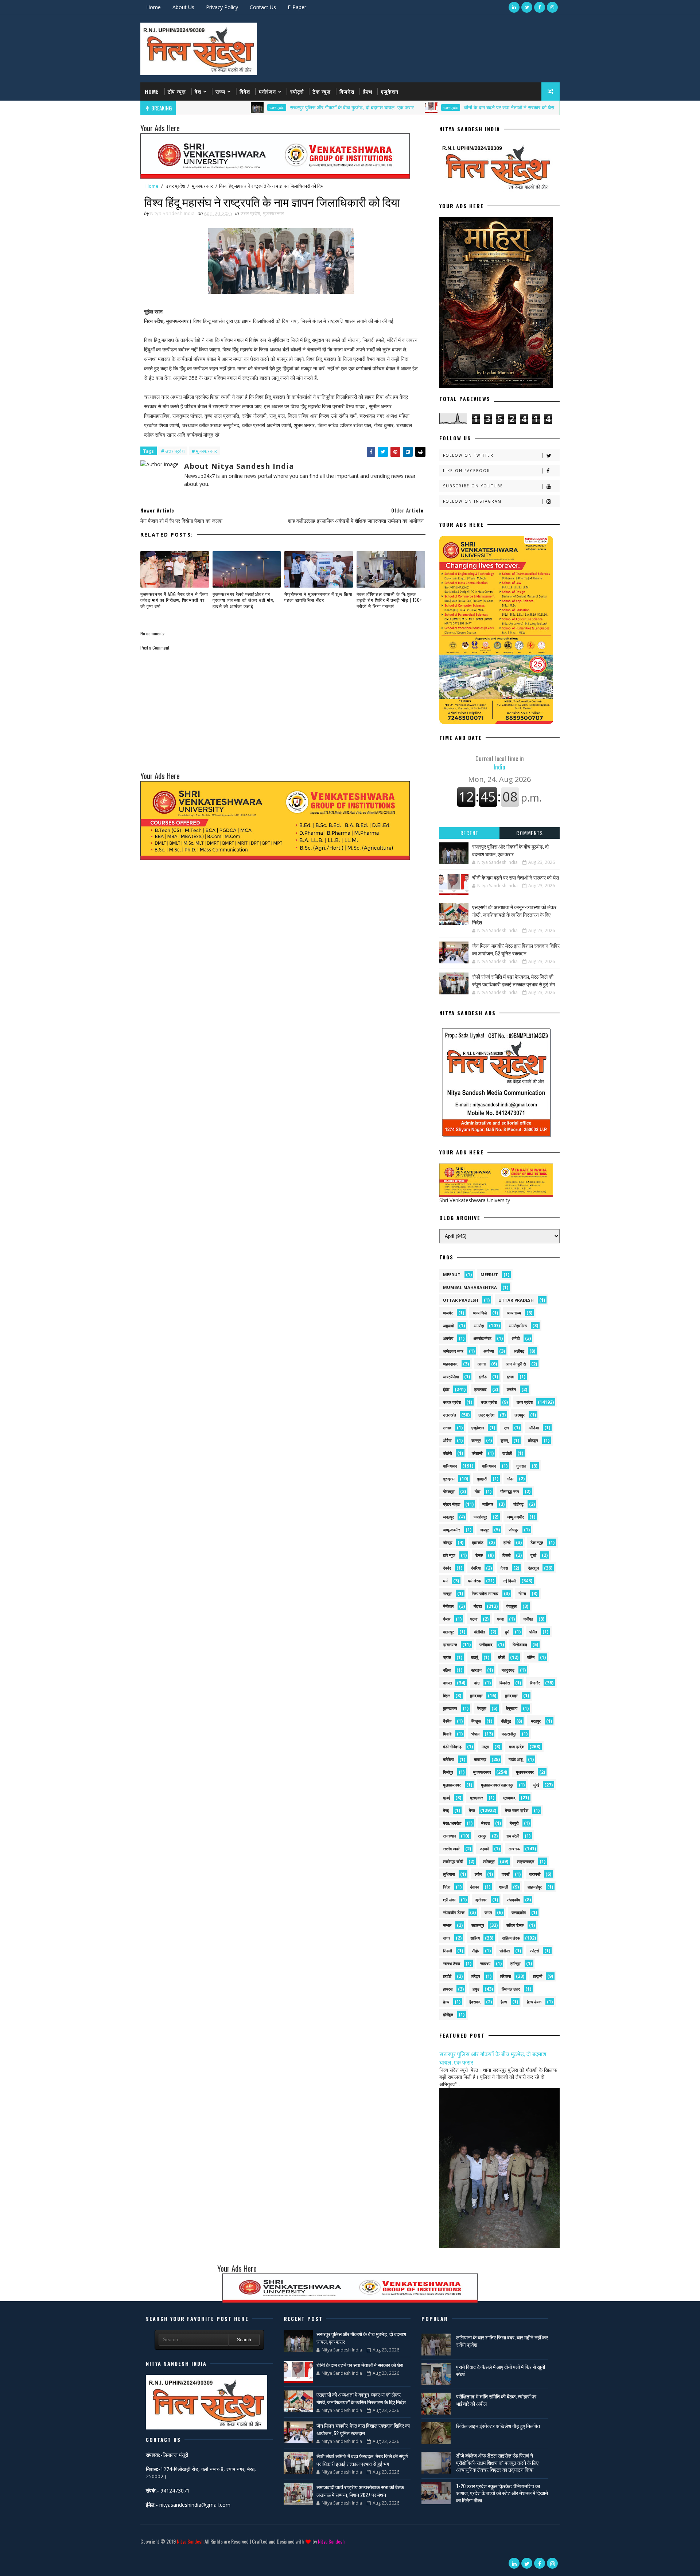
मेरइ (446, 1810)
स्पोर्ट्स (297, 91)
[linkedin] (514, 7)
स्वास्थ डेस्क (452, 1963)
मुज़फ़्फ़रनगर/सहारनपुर (497, 1785)
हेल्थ (446, 2002)
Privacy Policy (222, 7)
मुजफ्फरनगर (202, 186)
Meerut (489, 1275)
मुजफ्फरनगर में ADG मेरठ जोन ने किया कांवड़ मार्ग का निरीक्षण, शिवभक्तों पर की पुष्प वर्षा (174, 600)
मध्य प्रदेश (517, 1747)
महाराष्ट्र (480, 1759)
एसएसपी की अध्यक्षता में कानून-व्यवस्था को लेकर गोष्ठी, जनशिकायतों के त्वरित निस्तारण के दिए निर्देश (514, 914)
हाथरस (448, 1989)
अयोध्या (489, 1351)
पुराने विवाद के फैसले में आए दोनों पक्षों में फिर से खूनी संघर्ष (501, 2370)
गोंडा (510, 1479)
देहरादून (533, 1568)
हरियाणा (505, 1976)
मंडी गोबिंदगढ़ (452, 1747)
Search (244, 2340)
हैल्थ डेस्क (534, 2002)
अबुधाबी (448, 1326)
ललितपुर (489, 1861)
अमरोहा (479, 1326)
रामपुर (482, 1836)
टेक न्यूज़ (322, 91)
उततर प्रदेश (452, 1402)
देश (198, 91)
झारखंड (478, 1542)
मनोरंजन (267, 91)
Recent (470, 833)
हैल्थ (368, 91)
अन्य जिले (480, 1313)
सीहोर (476, 1951)
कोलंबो (447, 1453)
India (500, 763)
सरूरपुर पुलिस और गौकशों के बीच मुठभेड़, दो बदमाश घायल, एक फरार (273, 107)
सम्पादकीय (519, 1912)
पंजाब (447, 1619)
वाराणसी (535, 1874)
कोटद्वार (533, 1440)
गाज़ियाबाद (489, 1466)
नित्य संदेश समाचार (485, 1593)
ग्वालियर (488, 1504)
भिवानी (447, 1734)
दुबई (533, 1555)
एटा (506, 1428)
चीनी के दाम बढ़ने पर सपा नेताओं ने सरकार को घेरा (430, 107)
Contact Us (263, 7)
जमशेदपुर (480, 1517)
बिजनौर (535, 1683)
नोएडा (478, 1606)
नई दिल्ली (510, 1581)
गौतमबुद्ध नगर (510, 1491)
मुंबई (536, 1785)
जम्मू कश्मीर (516, 1517)
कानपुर (476, 1440)
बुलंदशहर (476, 1696)
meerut (452, 1275)
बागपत (447, 1683)
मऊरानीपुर (509, 1734)
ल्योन (478, 1874)
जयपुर (485, 1530)
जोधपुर (514, 1530)
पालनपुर (448, 1632)
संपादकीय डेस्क (454, 1912)
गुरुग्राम (449, 1479)
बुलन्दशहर (450, 1708)
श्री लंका (449, 1900)
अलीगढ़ (519, 1351)
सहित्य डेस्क (515, 1925)
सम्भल (447, 1925)
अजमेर (448, 1313)
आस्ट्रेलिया (451, 1377)
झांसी (507, 1542)
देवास (504, 1568)
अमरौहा (448, 1338)
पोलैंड (533, 1632)
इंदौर (446, 1389)
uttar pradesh (461, 1300)
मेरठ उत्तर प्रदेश (517, 1810)
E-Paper (297, 7)
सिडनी (447, 1951)
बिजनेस (347, 91)
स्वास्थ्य (485, 1963)
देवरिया (476, 1568)
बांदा (477, 1683)
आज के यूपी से (516, 1364)
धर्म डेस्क (474, 1581)
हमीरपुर (516, 1963)
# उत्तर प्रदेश (173, 451)
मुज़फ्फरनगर (525, 1772)
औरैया (447, 1440)
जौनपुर (448, 1542)
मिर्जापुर (448, 1772)
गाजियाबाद (450, 1466)
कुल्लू (504, 1440)
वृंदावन (475, 1887)
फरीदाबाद (486, 1644)
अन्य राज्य (514, 1313)
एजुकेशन (390, 91)
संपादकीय (513, 1900)
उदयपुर (520, 1415)
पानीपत (528, 1619)
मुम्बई (446, 1798)
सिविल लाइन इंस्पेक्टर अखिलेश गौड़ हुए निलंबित (498, 2426)
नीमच (522, 1593)
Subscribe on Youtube (473, 486)
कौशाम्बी (477, 1453)
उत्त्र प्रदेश (486, 1415)
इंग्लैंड (483, 1377)
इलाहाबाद (481, 1389)
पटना (474, 1619)
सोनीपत (505, 1951)
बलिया (447, 1670)
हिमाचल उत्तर (511, 1989)
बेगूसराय (512, 1708)
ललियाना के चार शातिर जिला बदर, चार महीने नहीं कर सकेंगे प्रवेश (502, 2341)
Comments (530, 833)
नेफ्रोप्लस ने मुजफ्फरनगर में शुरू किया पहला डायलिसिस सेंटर (318, 597)
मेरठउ (485, 1823)
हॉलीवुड (448, 2014)
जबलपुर (448, 1517)
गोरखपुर (449, 1491)
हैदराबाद (475, 2002)
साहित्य (475, 1938)
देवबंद (447, 1568)
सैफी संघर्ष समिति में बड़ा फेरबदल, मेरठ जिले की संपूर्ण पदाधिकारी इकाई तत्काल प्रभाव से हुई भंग (514, 980)
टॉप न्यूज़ (177, 91)
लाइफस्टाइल (526, 1861)
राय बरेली (513, 1836)
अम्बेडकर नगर (453, 1351)
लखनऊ (514, 1849)
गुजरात (521, 1466)
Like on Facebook (466, 471)
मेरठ (472, 1810)
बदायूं (475, 1657)
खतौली (507, 1453)
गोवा (477, 1491)
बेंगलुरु (482, 1708)
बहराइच (476, 1670)
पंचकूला (512, 1606)
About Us (183, 7)
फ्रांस (447, 1657)
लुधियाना (449, 1874)
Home (153, 7)
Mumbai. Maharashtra (470, 1287)
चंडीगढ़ (518, 1504)
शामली (503, 1887)
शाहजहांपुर (535, 1887)
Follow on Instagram (472, 501)
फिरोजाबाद (520, 1644)
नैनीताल (448, 1606)
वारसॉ (505, 1874)
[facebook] (540, 7)
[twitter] (527, 7)
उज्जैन (511, 1389)
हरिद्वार (476, 1976)
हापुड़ (476, 1989)
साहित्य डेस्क (511, 1938)
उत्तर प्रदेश (198, 108)
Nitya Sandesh (190, 2541)
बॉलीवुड (506, 1721)
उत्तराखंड (450, 1415)
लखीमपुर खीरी (453, 1861)
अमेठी (516, 1338)
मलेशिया (448, 1759)
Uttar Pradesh (516, 1300)
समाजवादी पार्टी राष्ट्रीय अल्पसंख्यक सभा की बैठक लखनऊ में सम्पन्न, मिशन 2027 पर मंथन (360, 2491)
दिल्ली (506, 1555)
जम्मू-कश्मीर (452, 1530)
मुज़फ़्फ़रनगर (452, 1785)
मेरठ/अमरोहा (452, 1823)
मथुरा (485, 1747)
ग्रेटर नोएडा (452, 1504)
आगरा (482, 1364)
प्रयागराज (450, 1644)
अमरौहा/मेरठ (482, 1338)
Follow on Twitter (468, 455)
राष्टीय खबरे (451, 1849)
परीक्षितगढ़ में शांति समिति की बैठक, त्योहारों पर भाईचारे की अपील (496, 2400)
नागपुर (447, 1593)
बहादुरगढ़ (508, 1670)
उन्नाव (447, 1428)
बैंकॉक (447, 1721)
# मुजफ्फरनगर (204, 451)
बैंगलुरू (476, 1721)
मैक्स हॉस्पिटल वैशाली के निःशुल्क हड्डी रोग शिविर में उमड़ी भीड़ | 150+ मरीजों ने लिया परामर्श (389, 600)
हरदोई (447, 1976)
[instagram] (552, 7)
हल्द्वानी (538, 1976)
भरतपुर (536, 1721)
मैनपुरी (514, 1823)
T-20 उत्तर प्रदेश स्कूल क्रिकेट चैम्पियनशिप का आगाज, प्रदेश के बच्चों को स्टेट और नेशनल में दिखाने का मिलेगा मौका (502, 2493)
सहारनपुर (478, 1925)
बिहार (446, 1696)
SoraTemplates (142, 2552)
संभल (488, 1912)
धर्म (445, 1581)
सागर (447, 1938)
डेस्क (479, 1555)
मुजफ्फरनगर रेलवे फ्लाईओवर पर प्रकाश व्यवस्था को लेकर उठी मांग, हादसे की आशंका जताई (244, 600)
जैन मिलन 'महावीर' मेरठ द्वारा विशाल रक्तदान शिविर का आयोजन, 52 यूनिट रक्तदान (516, 949)
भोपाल (475, 1734)
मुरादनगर (477, 1798)
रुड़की (484, 1849)
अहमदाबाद (450, 1364)
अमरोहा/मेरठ (518, 1326)
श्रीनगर (481, 1900)
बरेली (501, 1657)
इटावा (510, 1377)
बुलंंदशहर (511, 1696)
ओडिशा (534, 1428)
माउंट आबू (516, 1759)
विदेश (245, 91)
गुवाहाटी (482, 1479)
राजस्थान (449, 1836)
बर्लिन (531, 1657)
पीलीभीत (479, 1632)
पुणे (507, 1632)
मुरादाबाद (509, 1798)
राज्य (220, 91)
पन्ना (500, 1619)
